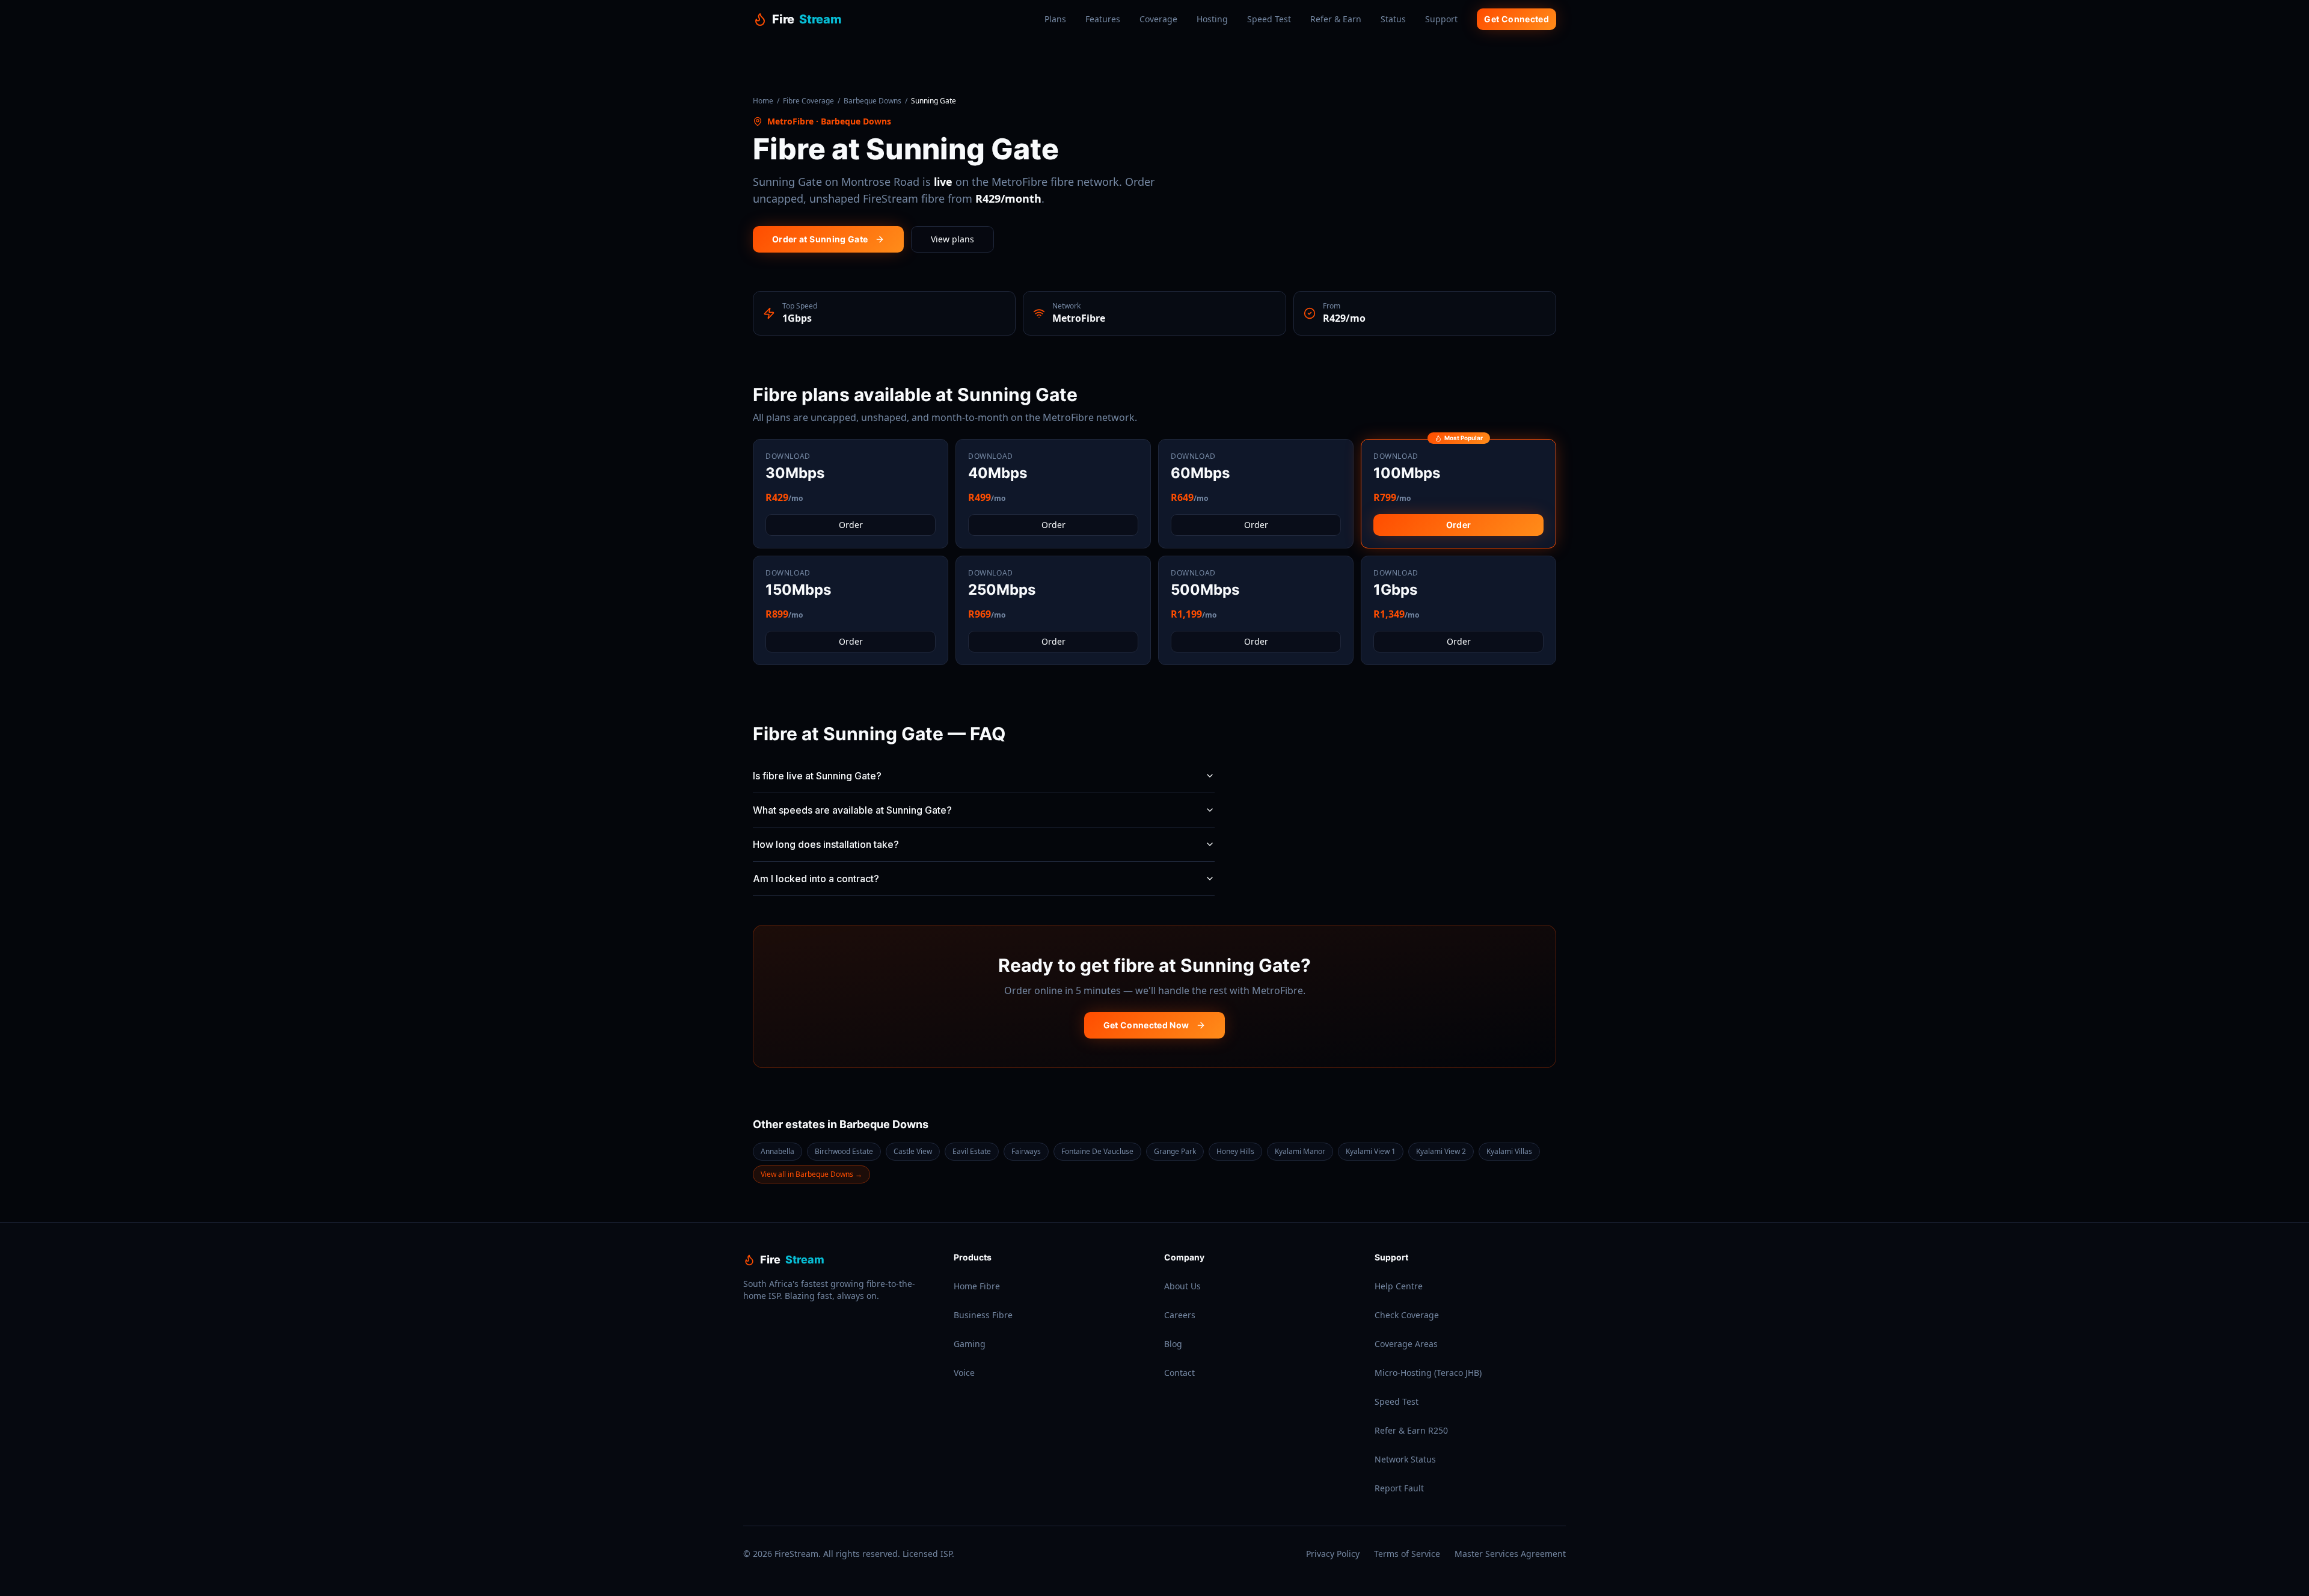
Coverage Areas (1406, 1344)
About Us (1182, 1286)
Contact (1179, 1373)
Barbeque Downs (872, 101)
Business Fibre (983, 1315)
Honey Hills (1235, 1151)
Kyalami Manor (1300, 1151)
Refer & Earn (1336, 19)
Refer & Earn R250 (1411, 1430)
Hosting (1212, 19)
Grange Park (1175, 1151)
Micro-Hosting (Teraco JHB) (1428, 1373)
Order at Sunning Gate (820, 239)
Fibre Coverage (808, 101)
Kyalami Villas (1509, 1151)
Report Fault (1399, 1488)
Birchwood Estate (844, 1151)
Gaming (970, 1344)
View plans (952, 239)
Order (851, 525)
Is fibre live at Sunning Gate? (817, 776)
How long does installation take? (826, 844)
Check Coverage (1407, 1315)
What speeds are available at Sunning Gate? (852, 810)
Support (1441, 19)
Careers (1180, 1315)
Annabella (777, 1151)
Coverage (1158, 19)
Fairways (1026, 1151)
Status (1393, 19)
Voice (964, 1373)
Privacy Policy (1333, 1554)
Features (1103, 19)
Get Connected (1516, 19)
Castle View (913, 1151)
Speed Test (1269, 19)
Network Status (1405, 1459)
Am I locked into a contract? (816, 879)
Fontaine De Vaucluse (1097, 1151)
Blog (1173, 1344)
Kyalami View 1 (1371, 1151)
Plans (1055, 19)
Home (763, 101)
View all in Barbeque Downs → (811, 1174)
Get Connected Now (1146, 1025)
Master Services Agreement (1510, 1554)
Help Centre (1399, 1286)
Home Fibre (977, 1286)
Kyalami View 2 (1441, 1151)
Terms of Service (1407, 1554)
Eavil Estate (972, 1151)
